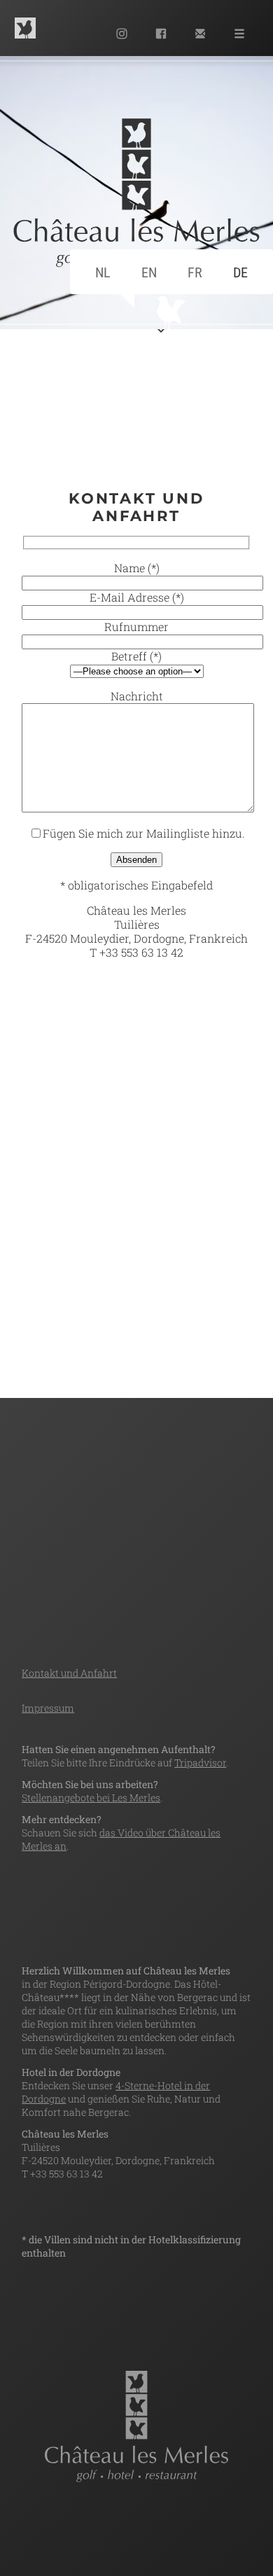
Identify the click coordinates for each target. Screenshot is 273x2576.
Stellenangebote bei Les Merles (91, 1798)
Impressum (48, 1708)
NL (103, 272)
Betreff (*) (136, 656)
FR (195, 272)
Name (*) (137, 568)
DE (240, 272)
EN (149, 272)
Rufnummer (136, 626)
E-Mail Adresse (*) (137, 597)
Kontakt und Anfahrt (69, 1673)
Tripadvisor (200, 1763)
